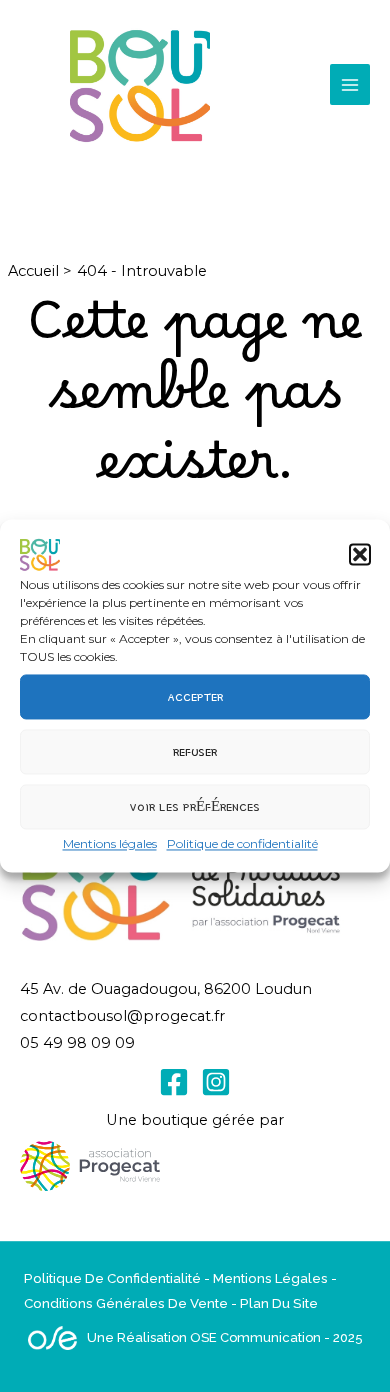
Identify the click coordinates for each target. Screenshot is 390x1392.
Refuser (195, 751)
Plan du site (279, 1303)
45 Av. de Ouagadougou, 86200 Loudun (166, 989)
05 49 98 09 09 (77, 1043)
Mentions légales (110, 843)
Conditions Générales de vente (126, 1303)
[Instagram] (216, 1082)
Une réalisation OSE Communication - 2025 (225, 1337)
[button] (360, 554)
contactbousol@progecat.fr (122, 1016)
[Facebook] (174, 1082)
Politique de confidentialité (242, 843)
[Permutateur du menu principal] (350, 84)
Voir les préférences (195, 806)
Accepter (195, 696)
